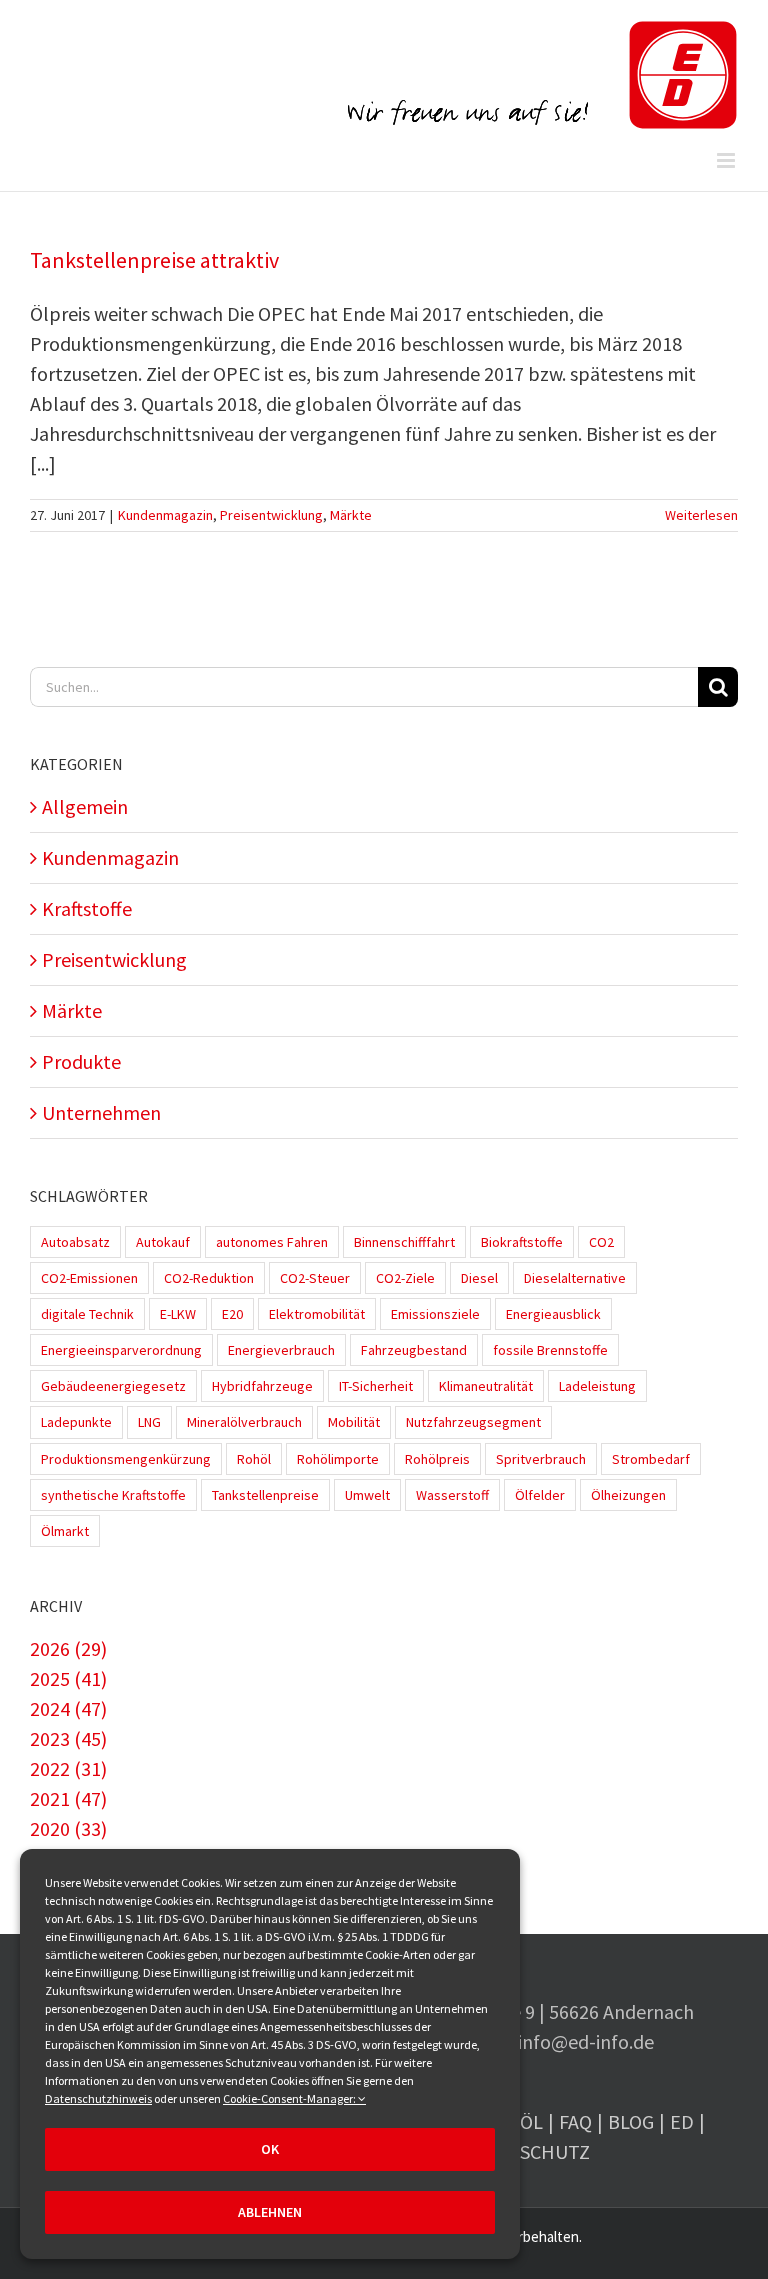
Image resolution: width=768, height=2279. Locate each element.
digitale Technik (87, 1314)
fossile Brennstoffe (550, 1350)
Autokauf (163, 1242)
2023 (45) (68, 1738)
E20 (232, 1314)
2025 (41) (68, 1678)
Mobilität (354, 1422)
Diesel (479, 1278)
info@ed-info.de (586, 2041)
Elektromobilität (317, 1314)
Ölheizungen (628, 1495)
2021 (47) (68, 1798)
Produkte (81, 1061)
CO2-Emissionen (89, 1278)
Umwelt (367, 1495)
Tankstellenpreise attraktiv (154, 260)
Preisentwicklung (271, 515)
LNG (149, 1422)
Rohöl (254, 1459)
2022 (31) (68, 1768)
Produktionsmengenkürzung (126, 1459)
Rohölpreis (437, 1459)
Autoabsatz (75, 1242)
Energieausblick (553, 1314)
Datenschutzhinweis (98, 2098)
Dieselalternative (575, 1278)
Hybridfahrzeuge (262, 1386)
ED (682, 2121)
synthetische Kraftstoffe (113, 1495)
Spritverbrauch (541, 1459)
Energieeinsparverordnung (121, 1350)
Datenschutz (525, 2151)
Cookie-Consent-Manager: (290, 2098)
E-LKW (178, 1314)
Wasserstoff (452, 1495)
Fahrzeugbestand (414, 1350)
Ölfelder (540, 1495)
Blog (631, 2121)
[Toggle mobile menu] (727, 160)
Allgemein (85, 806)
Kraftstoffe (87, 908)
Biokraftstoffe (522, 1242)
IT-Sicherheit (376, 1386)
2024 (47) (68, 1708)
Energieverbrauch (281, 1350)
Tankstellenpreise (265, 1495)
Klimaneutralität (486, 1386)
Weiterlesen (701, 515)
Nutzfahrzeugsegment (473, 1422)
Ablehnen (270, 2212)
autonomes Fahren (272, 1242)
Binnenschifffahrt (404, 1242)
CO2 (601, 1242)
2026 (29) (68, 1648)
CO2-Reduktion (209, 1278)
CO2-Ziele (405, 1278)
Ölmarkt (65, 1531)
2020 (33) (68, 1828)
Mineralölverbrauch (244, 1422)
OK (270, 2149)
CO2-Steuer (315, 1278)
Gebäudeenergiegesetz (113, 1386)
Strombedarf (651, 1459)
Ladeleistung (597, 1386)
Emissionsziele (435, 1314)
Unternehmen (101, 1112)
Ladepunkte (76, 1422)
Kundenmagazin (165, 515)
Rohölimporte (338, 1459)
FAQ (575, 2121)
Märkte (351, 515)
